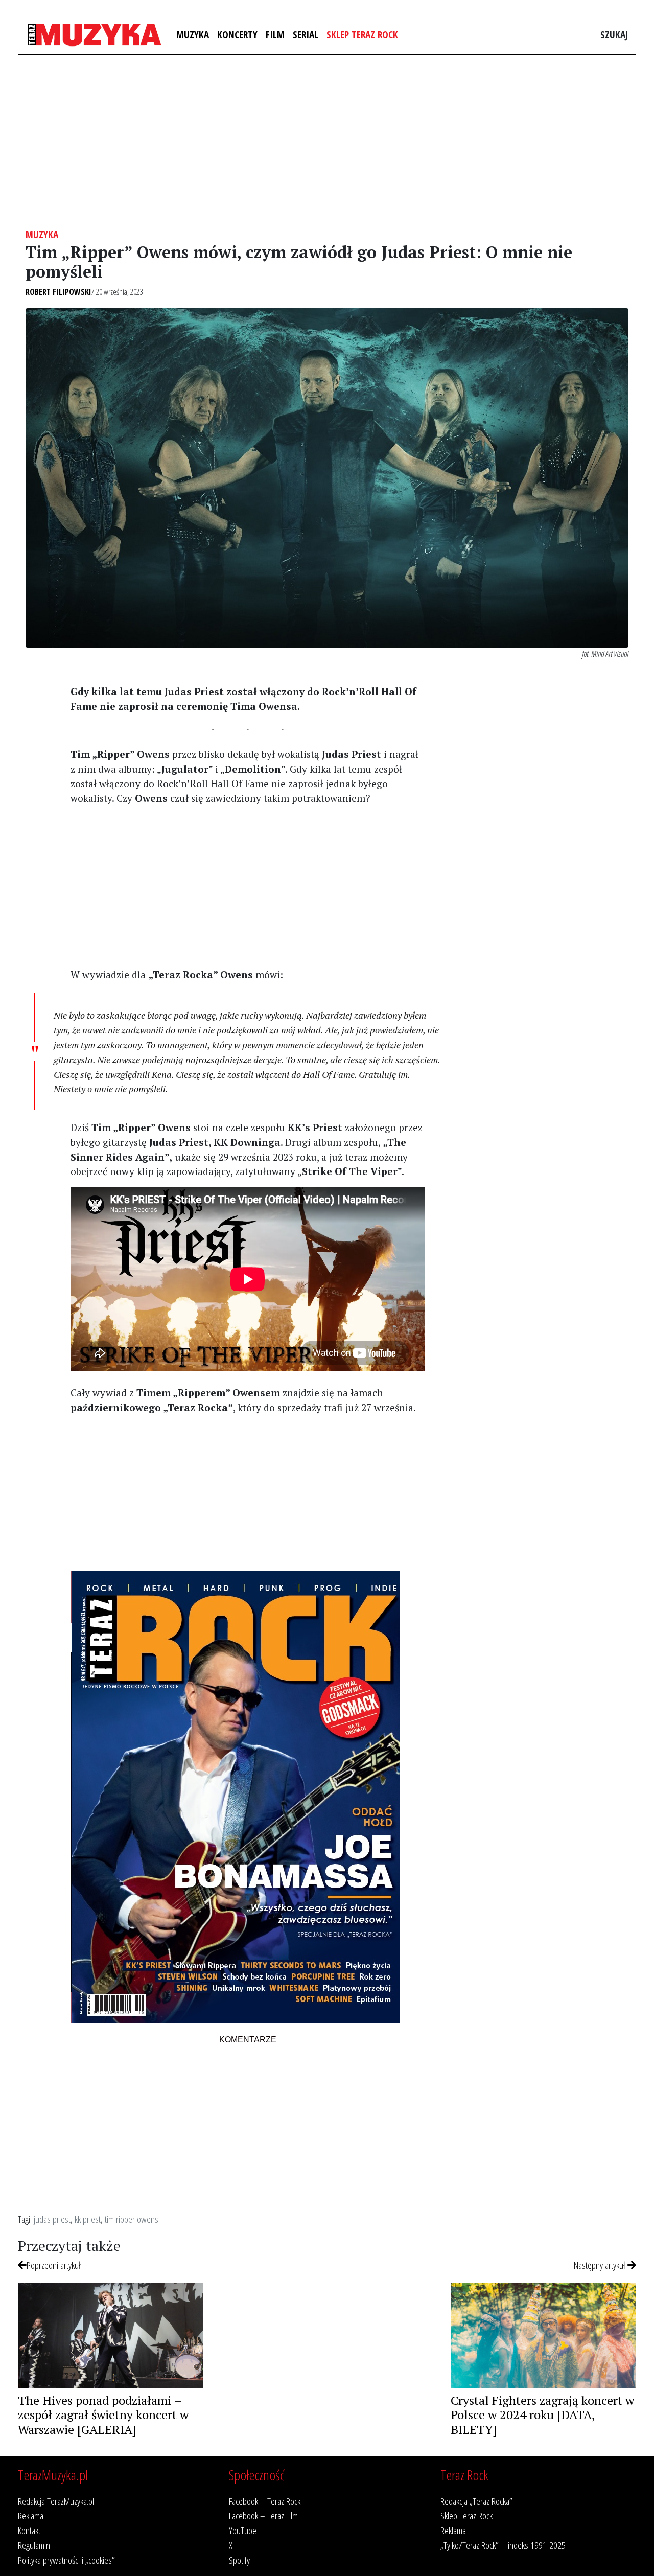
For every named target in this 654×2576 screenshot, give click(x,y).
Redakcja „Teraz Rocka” (476, 2501)
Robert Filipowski (59, 292)
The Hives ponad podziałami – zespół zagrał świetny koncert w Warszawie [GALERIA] (103, 2415)
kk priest (88, 2219)
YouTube (243, 2530)
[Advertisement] (327, 142)
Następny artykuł (601, 2265)
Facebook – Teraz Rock (265, 2501)
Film (275, 34)
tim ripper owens (132, 2219)
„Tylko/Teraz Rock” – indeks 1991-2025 (503, 2545)
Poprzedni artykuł (54, 2265)
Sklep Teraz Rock (362, 34)
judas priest (52, 2219)
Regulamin (34, 2545)
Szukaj (614, 34)
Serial (306, 34)
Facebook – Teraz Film (263, 2515)
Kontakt (29, 2530)
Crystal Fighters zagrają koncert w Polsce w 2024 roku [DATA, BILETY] (542, 2415)
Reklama (31, 2515)
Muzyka (193, 34)
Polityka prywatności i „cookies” (66, 2560)
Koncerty (237, 34)
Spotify (239, 2560)
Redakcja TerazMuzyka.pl (56, 2501)
